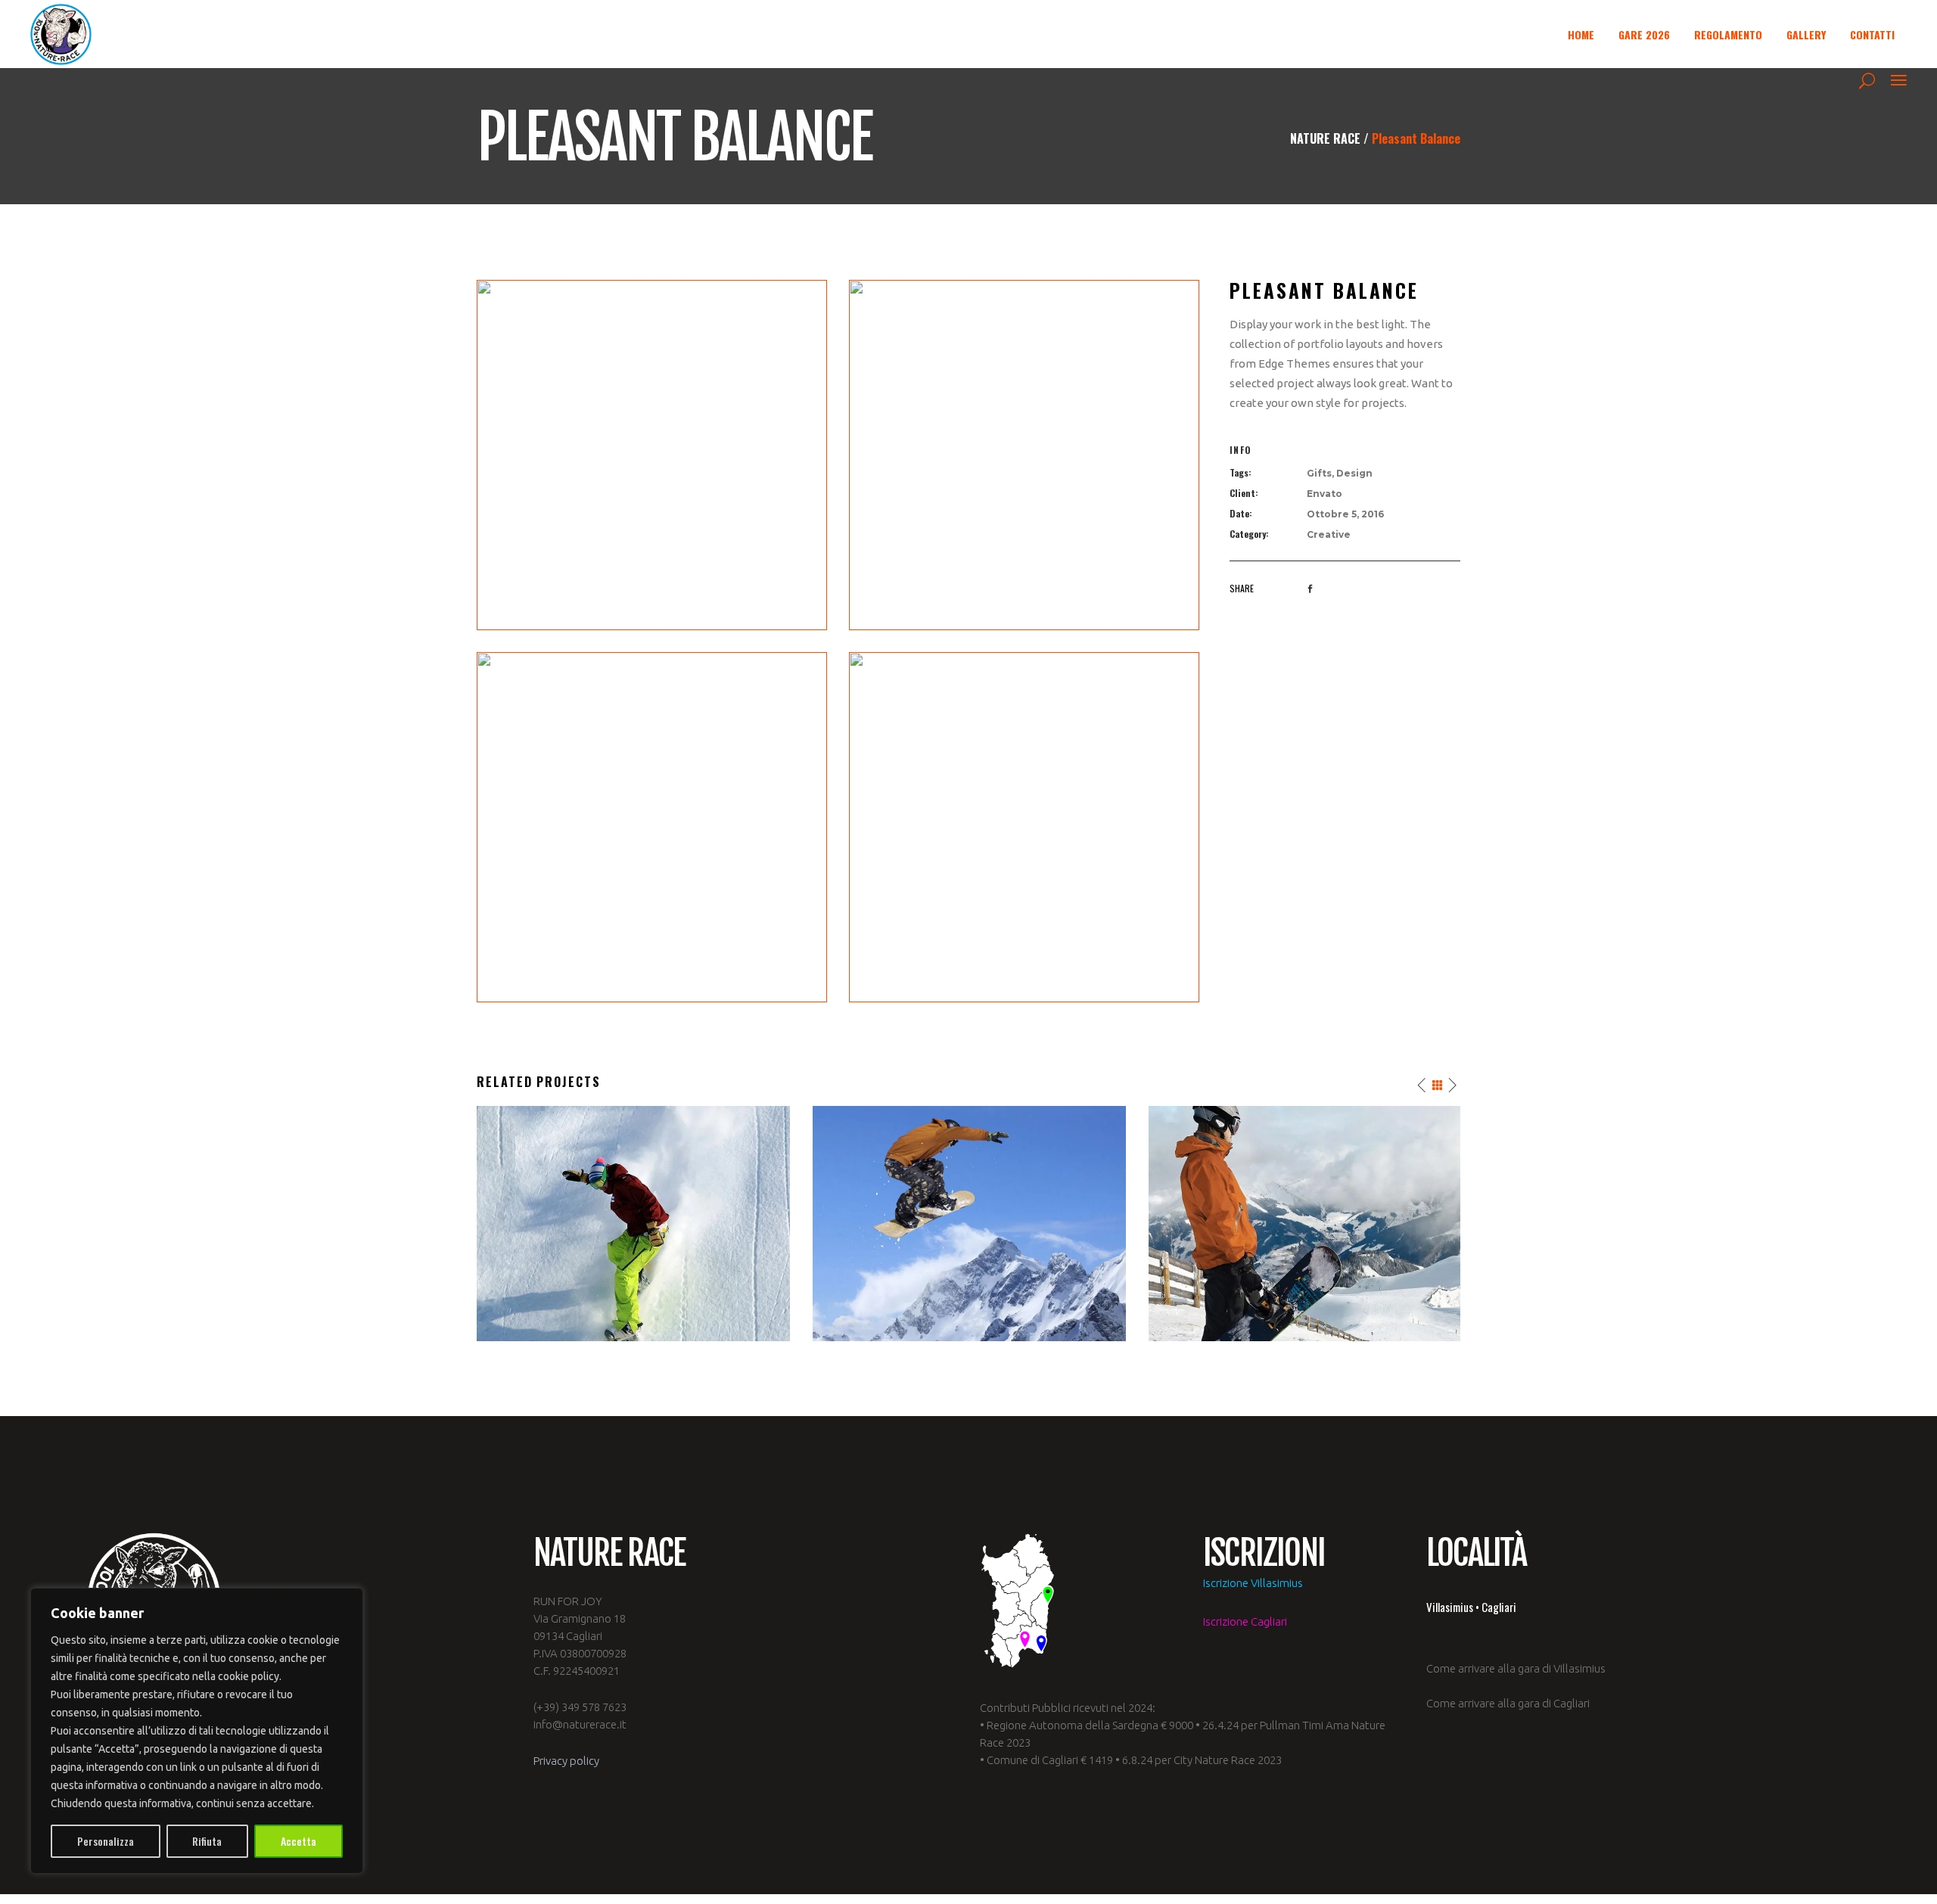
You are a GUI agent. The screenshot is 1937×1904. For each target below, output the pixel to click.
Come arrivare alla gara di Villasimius (1516, 1668)
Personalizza (106, 1841)
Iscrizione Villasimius (1253, 1583)
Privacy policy (566, 1761)
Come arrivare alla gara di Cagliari (1508, 1703)
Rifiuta (207, 1841)
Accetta (298, 1841)
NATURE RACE (1325, 138)
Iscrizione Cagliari (1245, 1621)
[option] (633, 1224)
